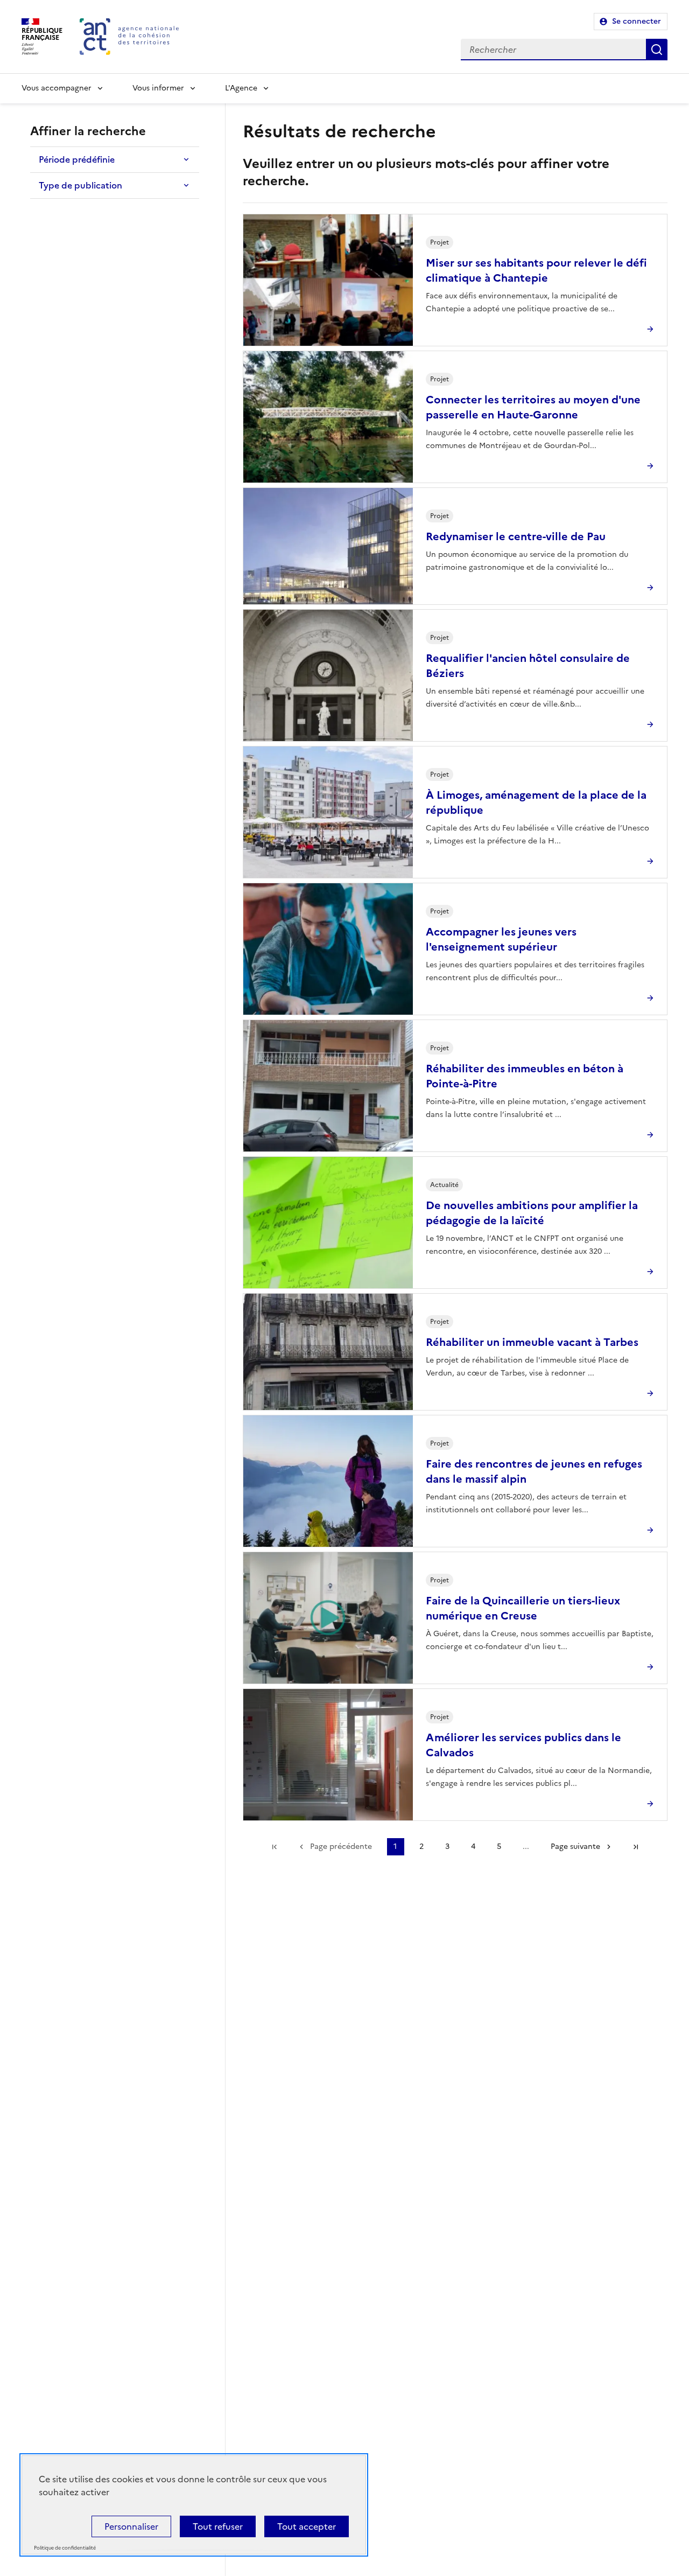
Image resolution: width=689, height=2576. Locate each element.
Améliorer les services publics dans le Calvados (523, 1745)
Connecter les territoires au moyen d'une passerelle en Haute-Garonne (533, 407)
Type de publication (80, 185)
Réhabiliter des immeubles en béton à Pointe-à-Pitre (525, 1076)
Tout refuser (218, 2526)
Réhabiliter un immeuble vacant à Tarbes (532, 1342)
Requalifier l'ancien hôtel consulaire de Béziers (528, 666)
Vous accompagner (57, 88)
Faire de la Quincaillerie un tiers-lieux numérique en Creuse (523, 1608)
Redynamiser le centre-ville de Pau (516, 536)
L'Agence (241, 88)
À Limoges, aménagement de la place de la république (536, 802)
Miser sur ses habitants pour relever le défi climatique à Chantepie (536, 270)
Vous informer (158, 88)
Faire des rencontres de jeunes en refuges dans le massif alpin (534, 1471)
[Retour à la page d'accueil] (129, 37)
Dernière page (636, 1847)
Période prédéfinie (77, 159)
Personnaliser (131, 2526)
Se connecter (637, 21)
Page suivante (575, 1847)
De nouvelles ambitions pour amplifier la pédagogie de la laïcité (532, 1213)
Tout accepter (307, 2526)
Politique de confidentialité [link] (65, 2548)
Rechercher (657, 50)
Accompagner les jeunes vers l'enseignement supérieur (501, 939)
